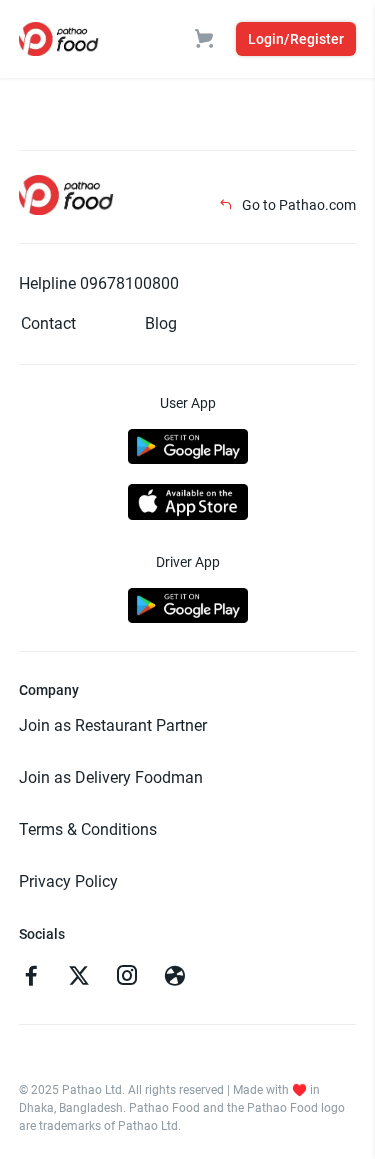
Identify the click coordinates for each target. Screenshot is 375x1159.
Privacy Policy (68, 881)
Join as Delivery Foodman (111, 777)
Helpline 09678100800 (99, 283)
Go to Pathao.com (297, 205)
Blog (161, 323)
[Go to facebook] (31, 978)
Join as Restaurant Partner (113, 725)
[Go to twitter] (79, 978)
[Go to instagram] (127, 978)
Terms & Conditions (88, 829)
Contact (48, 323)
